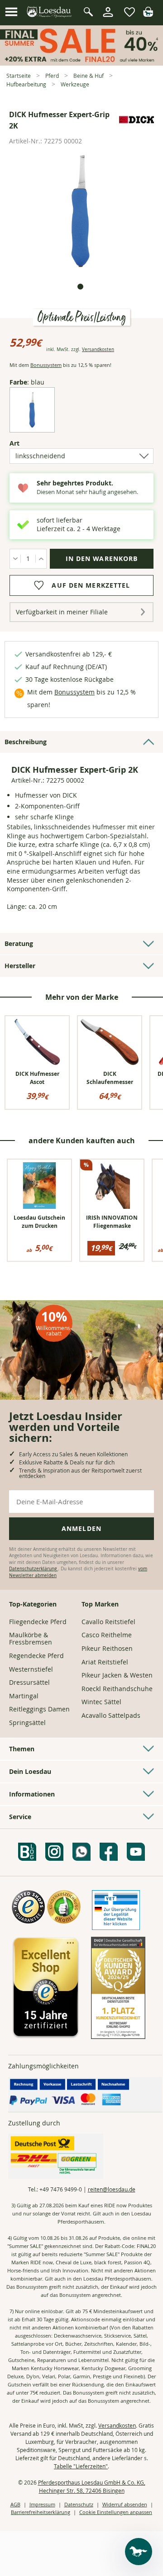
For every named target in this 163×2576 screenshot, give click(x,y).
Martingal (24, 1696)
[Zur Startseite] (50, 12)
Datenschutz (79, 2504)
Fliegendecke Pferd (38, 1622)
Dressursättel (29, 1682)
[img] (148, 14)
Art (30, 443)
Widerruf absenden (125, 2504)
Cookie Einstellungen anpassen (116, 2512)
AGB (15, 2504)
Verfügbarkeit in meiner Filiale (62, 612)
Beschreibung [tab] (26, 742)
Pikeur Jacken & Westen (117, 1675)
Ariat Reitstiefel (105, 1662)
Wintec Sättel (101, 1702)
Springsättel (27, 1723)
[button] (11, 12)
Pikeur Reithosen (107, 1648)
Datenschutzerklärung (34, 1569)
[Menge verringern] (15, 559)
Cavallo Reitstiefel (108, 1622)
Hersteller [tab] (20, 966)
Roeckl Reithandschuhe (117, 1689)
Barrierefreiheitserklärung (41, 2512)
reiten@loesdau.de (112, 2189)
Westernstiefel (31, 1669)
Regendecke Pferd (36, 1656)
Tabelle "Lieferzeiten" (81, 2466)
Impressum (42, 2504)
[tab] (80, 287)
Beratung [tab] (19, 943)
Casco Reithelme (107, 1635)
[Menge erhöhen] (41, 559)
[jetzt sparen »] (81, 62)
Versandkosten (98, 349)
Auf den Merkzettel (91, 585)
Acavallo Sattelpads (111, 1715)
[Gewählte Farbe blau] (32, 425)
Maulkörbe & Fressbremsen (31, 1638)
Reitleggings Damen (39, 1709)
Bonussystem (46, 365)
